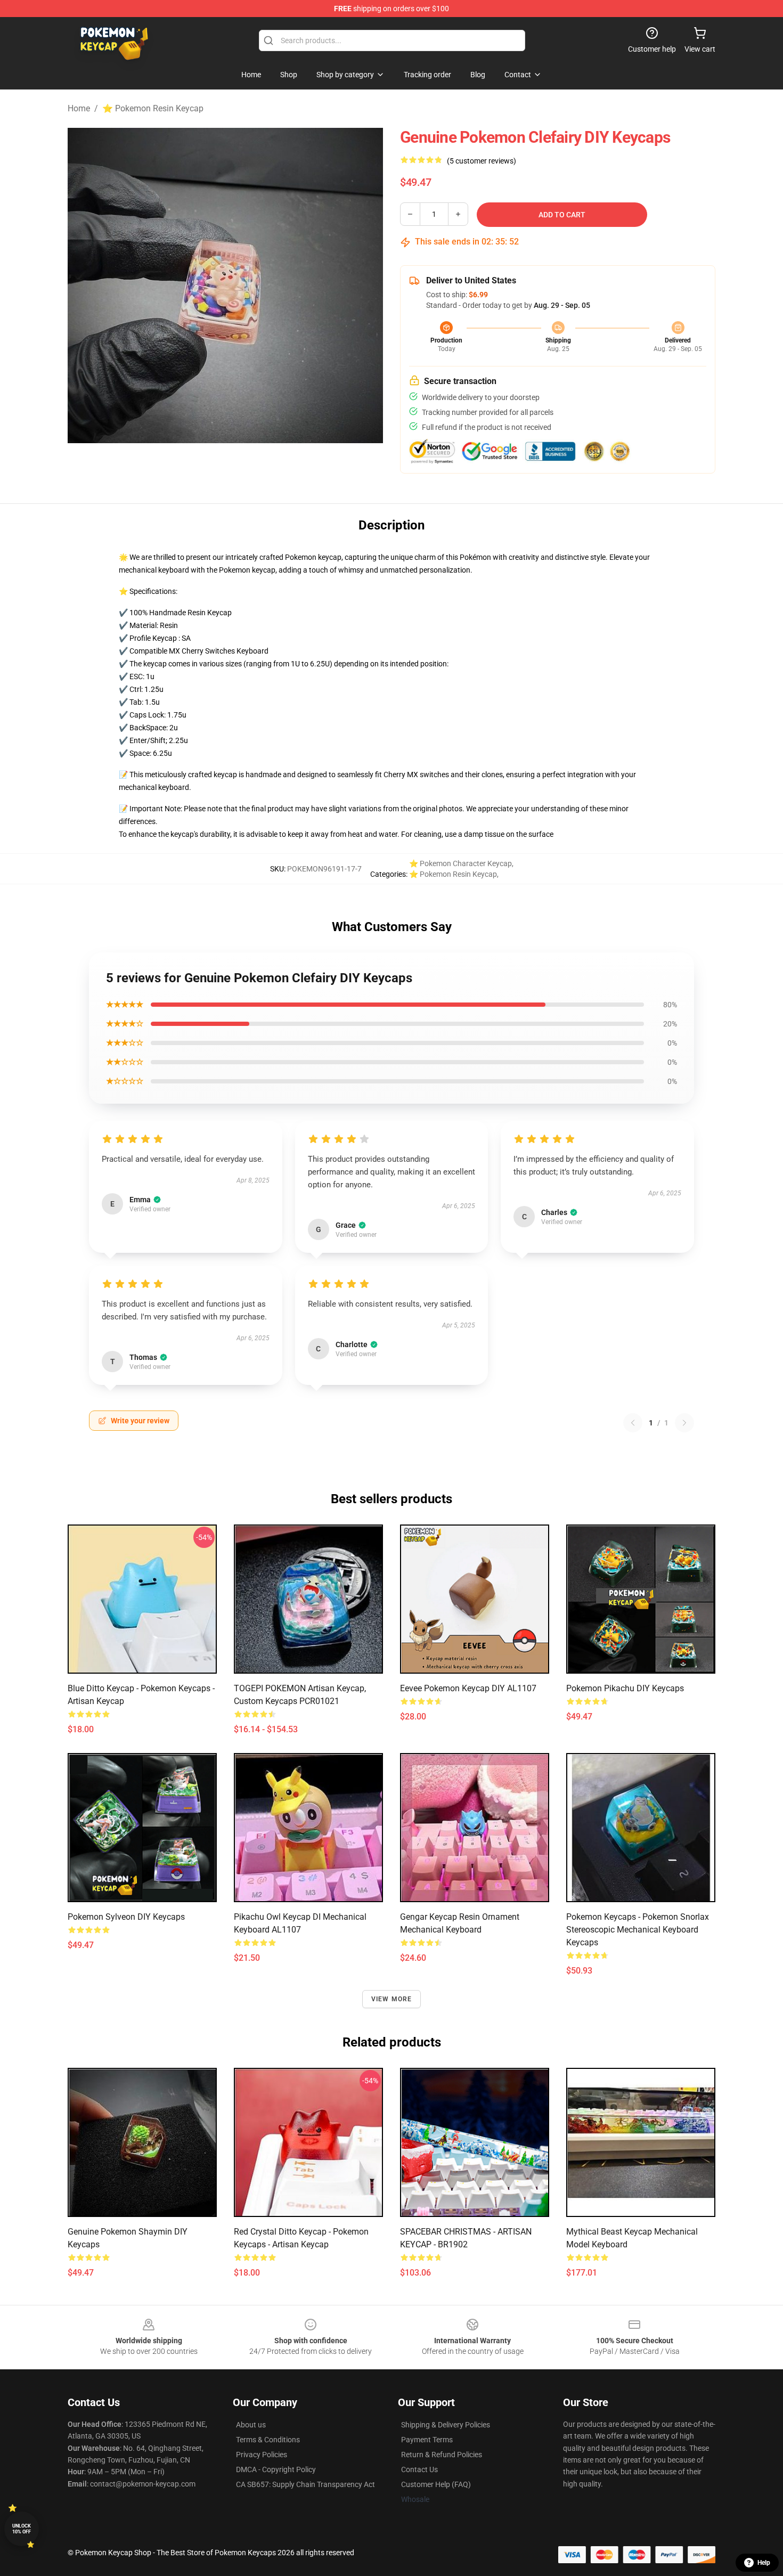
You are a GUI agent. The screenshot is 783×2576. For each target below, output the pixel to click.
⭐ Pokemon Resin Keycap (153, 108)
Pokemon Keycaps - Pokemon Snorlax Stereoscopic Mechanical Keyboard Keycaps (638, 1930)
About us (251, 2425)
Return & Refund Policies (442, 2455)
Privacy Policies (262, 2455)
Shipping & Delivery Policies (446, 2425)
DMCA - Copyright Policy (276, 2469)
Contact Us (419, 2469)
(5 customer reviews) (482, 161)
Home (79, 108)
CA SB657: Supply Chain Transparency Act (305, 2484)
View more (392, 1999)
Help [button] (764, 2563)
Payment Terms (427, 2440)
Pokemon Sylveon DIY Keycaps (126, 1917)
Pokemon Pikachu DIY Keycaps (625, 1688)
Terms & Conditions (268, 2440)
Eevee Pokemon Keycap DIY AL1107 (468, 1688)
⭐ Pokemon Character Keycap (460, 863)
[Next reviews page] (684, 1423)
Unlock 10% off (22, 2529)
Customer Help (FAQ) (436, 2484)
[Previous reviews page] (633, 1423)
